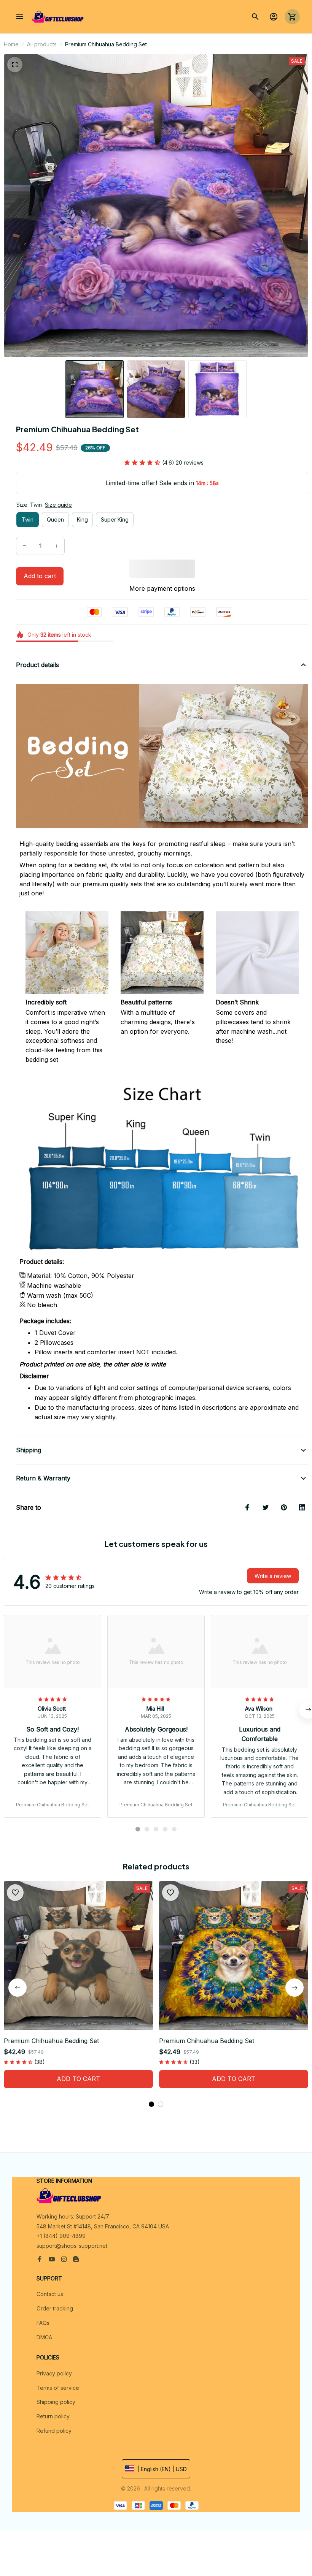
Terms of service (58, 2388)
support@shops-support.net (72, 2246)
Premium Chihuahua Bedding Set (53, 1805)
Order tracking (55, 2308)
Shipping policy (56, 2402)
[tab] (138, 1829)
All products (42, 44)
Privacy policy (54, 2373)
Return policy (53, 2416)
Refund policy (54, 2431)
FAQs (43, 2323)
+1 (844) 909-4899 (61, 2236)
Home (11, 44)
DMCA (44, 2337)
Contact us (50, 2294)
